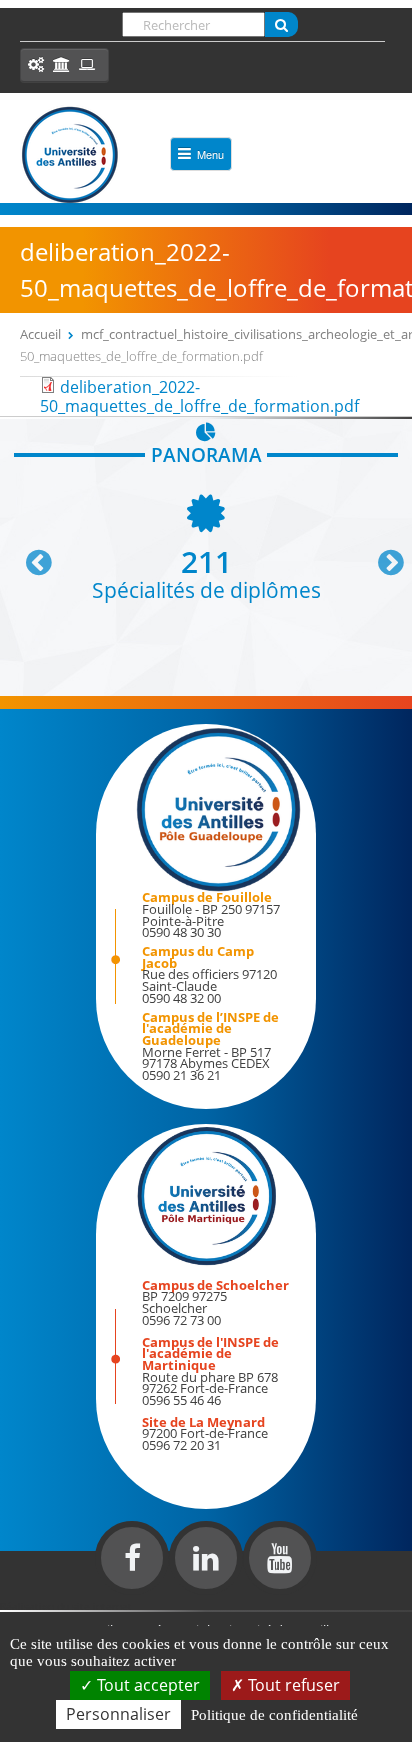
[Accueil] (70, 155)
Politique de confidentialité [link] (274, 1715)
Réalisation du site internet (66, 1606)
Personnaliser (118, 1714)
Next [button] (382, 555)
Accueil (40, 334)
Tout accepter (146, 1685)
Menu (210, 154)
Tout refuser (292, 1685)
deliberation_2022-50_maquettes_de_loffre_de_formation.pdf (199, 396)
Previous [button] (30, 555)
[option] (206, 545)
